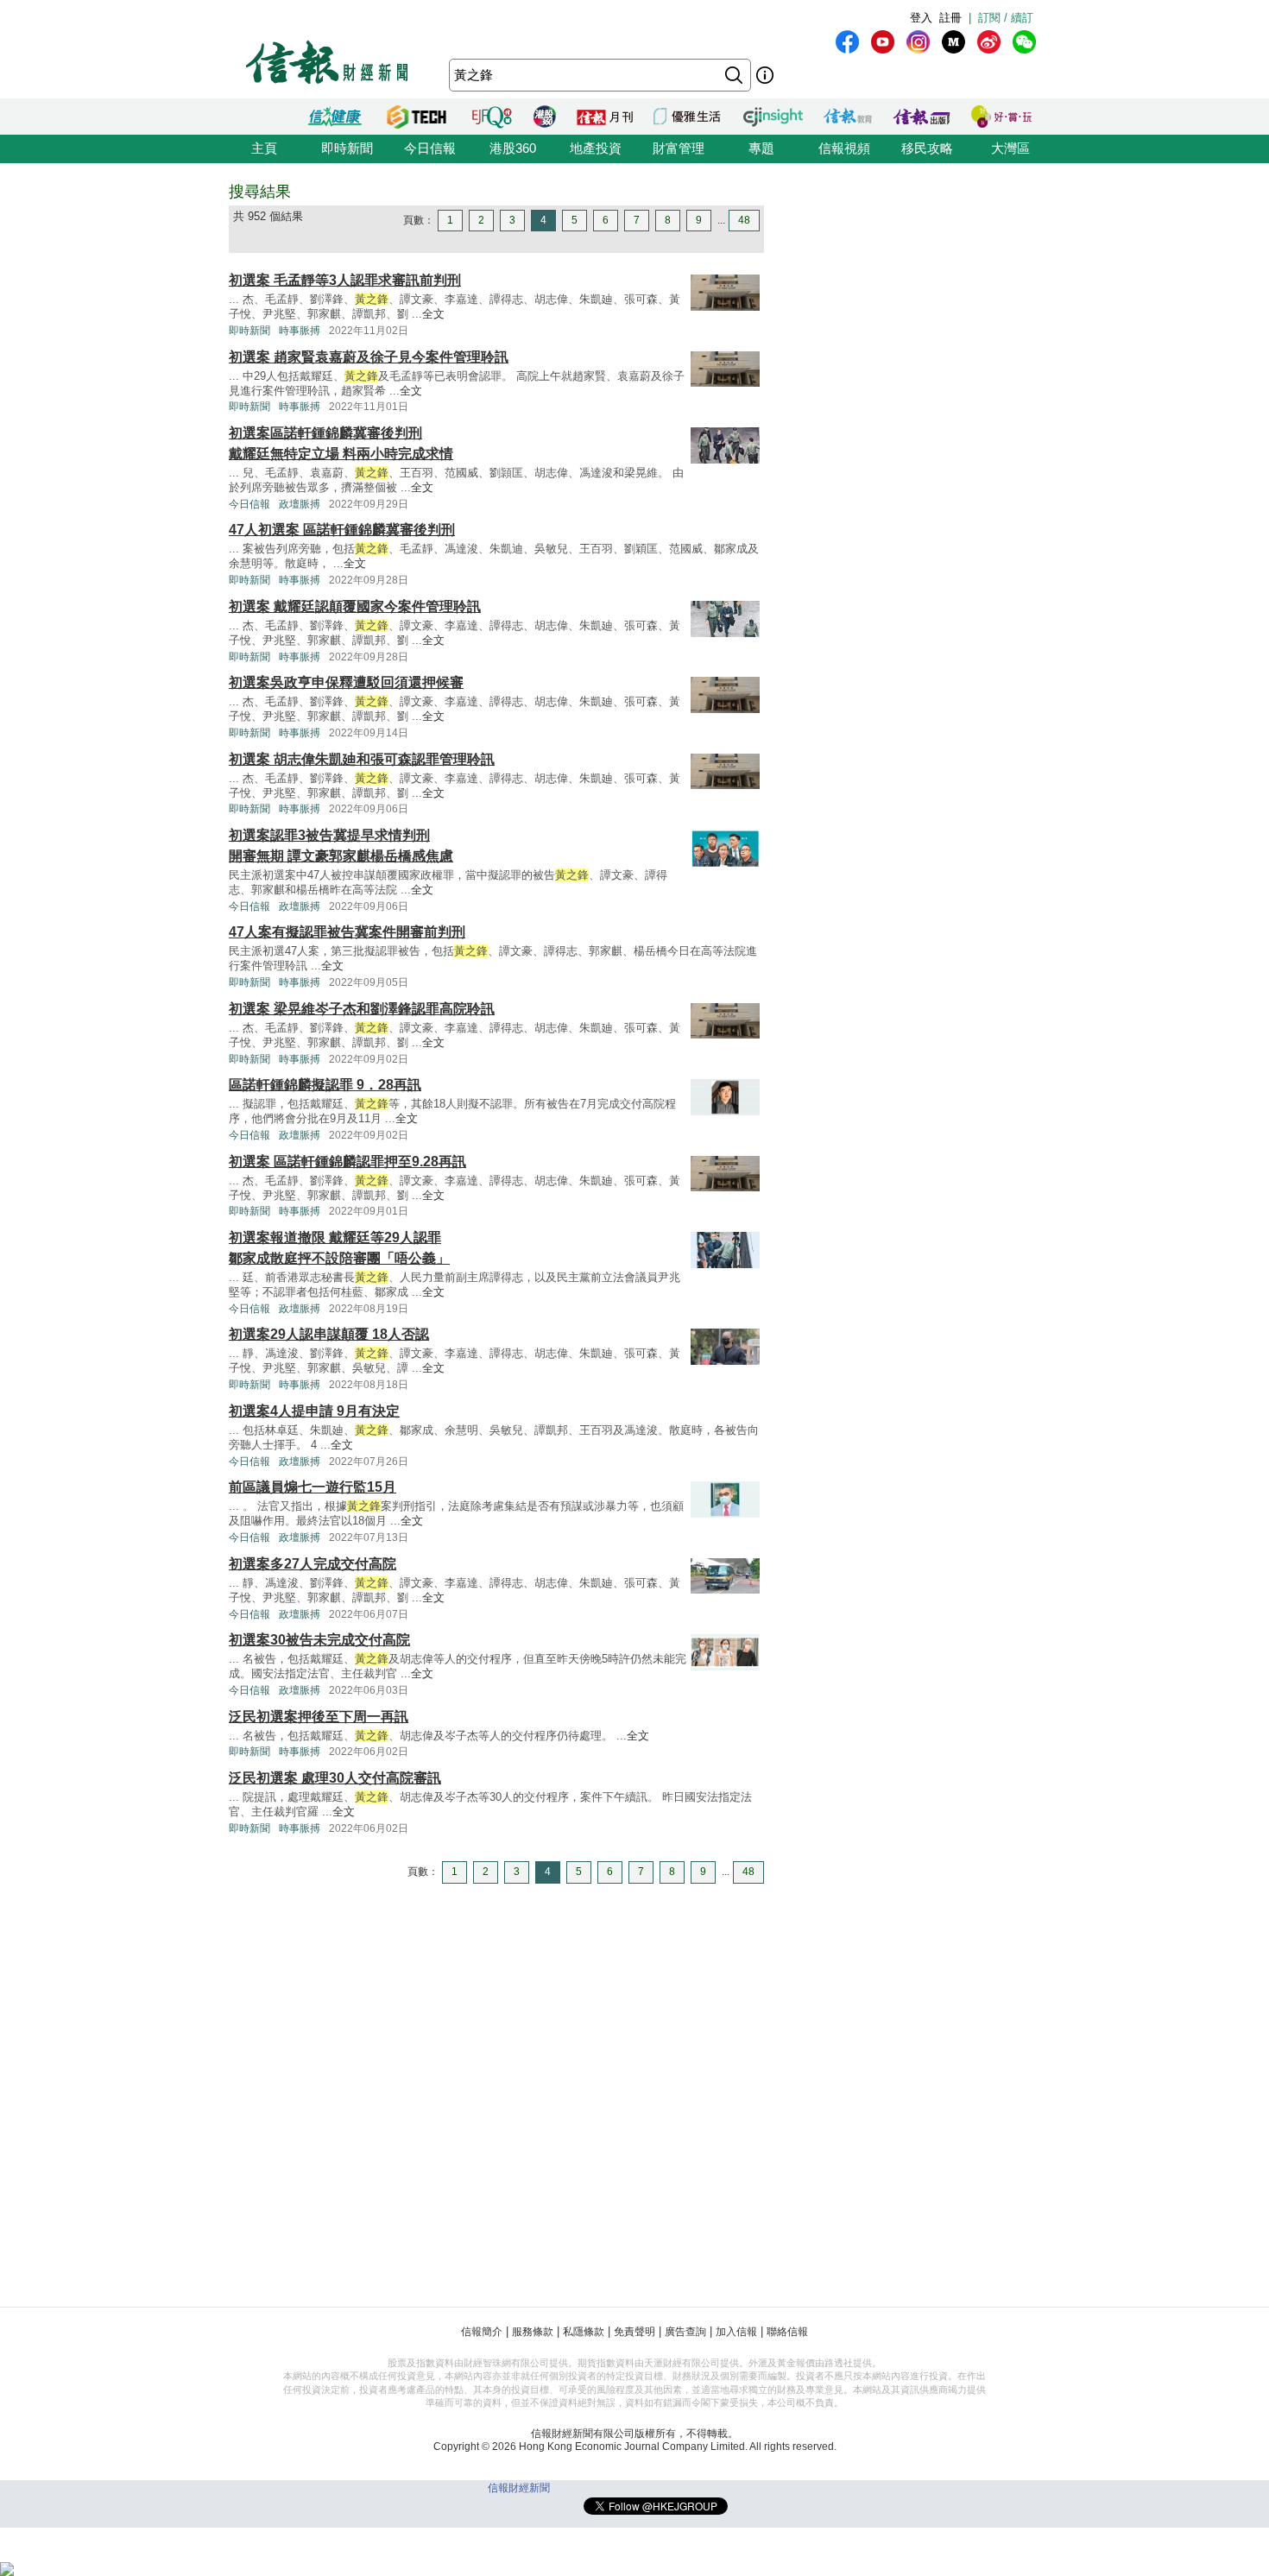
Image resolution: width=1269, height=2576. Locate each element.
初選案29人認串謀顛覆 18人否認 (329, 1334)
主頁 (264, 148)
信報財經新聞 (519, 2488)
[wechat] (1024, 42)
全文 (433, 314)
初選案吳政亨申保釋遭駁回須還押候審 (346, 682)
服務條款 (533, 2332)
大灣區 (1010, 148)
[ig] (918, 42)
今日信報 (430, 148)
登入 (921, 18)
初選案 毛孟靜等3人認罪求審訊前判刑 (345, 280)
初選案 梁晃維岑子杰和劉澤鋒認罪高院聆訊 (362, 1009)
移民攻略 (927, 148)
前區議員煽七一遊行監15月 (313, 1487)
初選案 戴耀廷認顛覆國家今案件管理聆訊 (355, 606)
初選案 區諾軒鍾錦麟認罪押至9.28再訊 (347, 1162)
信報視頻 (844, 148)
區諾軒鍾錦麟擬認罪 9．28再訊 (325, 1085)
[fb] (847, 42)
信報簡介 (482, 2332)
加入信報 (736, 2332)
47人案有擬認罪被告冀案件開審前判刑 (347, 932)
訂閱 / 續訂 (1006, 18)
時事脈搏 (300, 331)
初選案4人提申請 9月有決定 (314, 1411)
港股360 (513, 148)
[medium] (953, 42)
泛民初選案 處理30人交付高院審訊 (335, 1778)
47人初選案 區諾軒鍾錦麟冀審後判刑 (342, 530)
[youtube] (883, 42)
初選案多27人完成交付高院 (313, 1564)
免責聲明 (634, 2332)
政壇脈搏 (300, 504)
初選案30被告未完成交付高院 (319, 1640)
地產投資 (596, 148)
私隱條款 (584, 2332)
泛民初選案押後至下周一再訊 (319, 1717)
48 (744, 220)
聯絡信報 (787, 2332)
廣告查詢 (685, 2332)
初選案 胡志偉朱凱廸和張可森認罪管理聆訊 (362, 759)
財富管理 (679, 148)
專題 (761, 148)
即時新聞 (347, 148)
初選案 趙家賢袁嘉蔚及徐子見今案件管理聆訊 (369, 357)
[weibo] (989, 42)
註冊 (950, 18)
